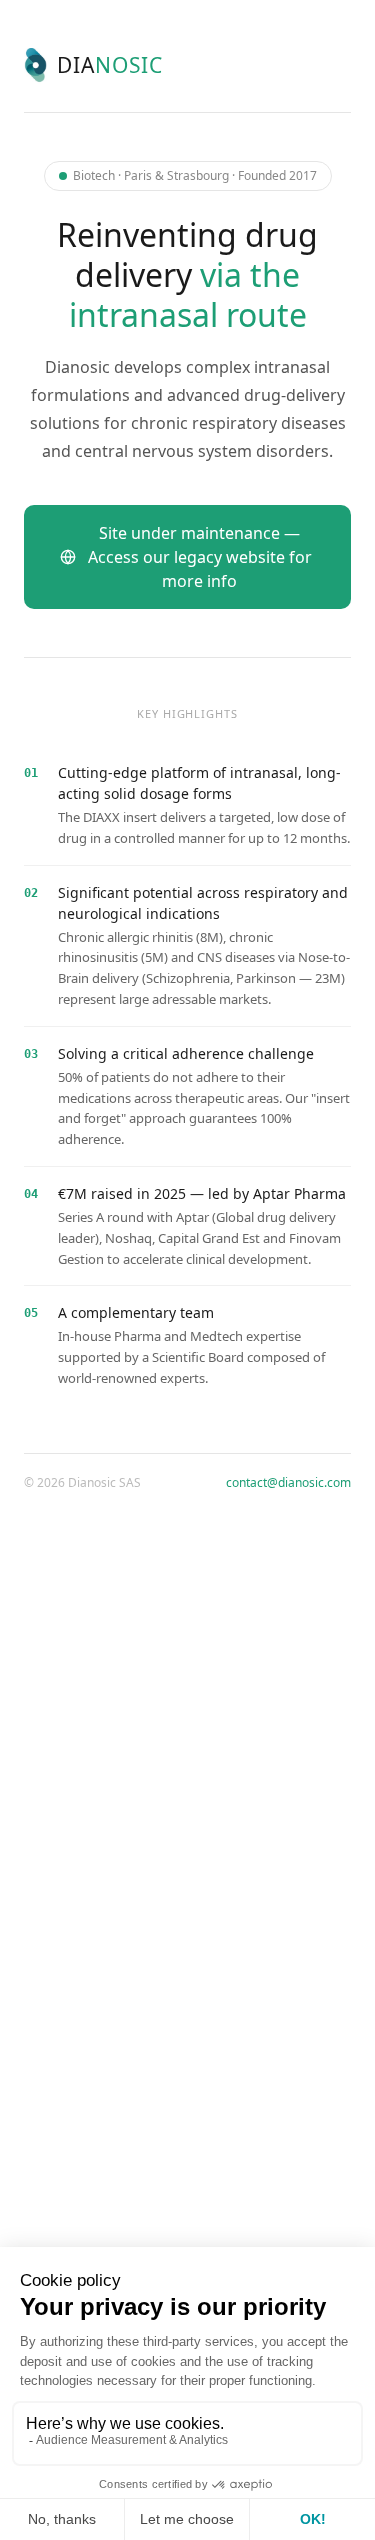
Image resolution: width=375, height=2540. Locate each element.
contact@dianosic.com (288, 1482)
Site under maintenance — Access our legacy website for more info (200, 557)
